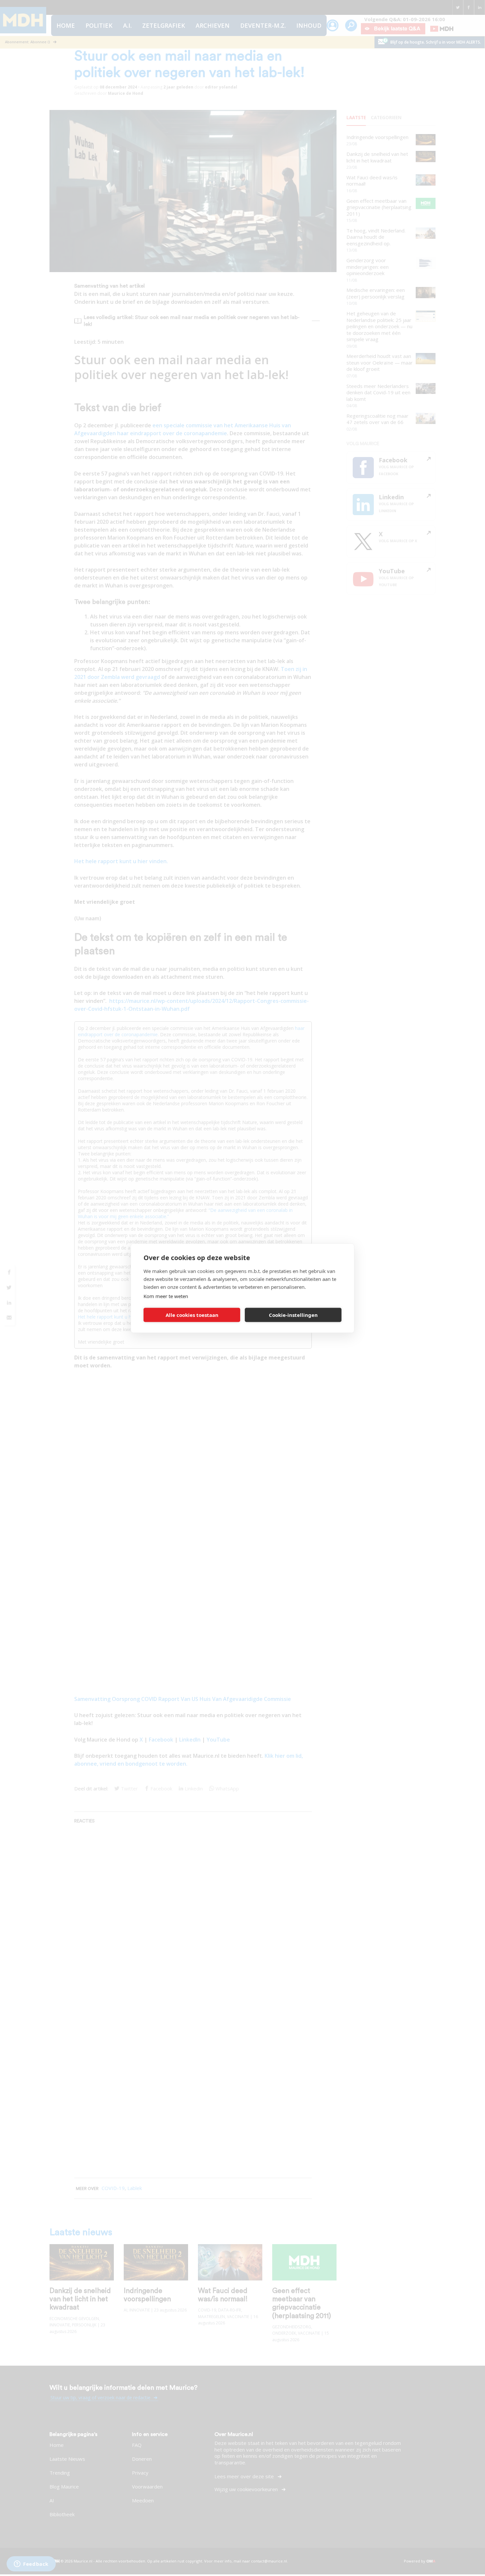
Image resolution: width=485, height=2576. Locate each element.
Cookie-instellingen (293, 1315)
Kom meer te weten (166, 1296)
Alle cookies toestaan (192, 1315)
